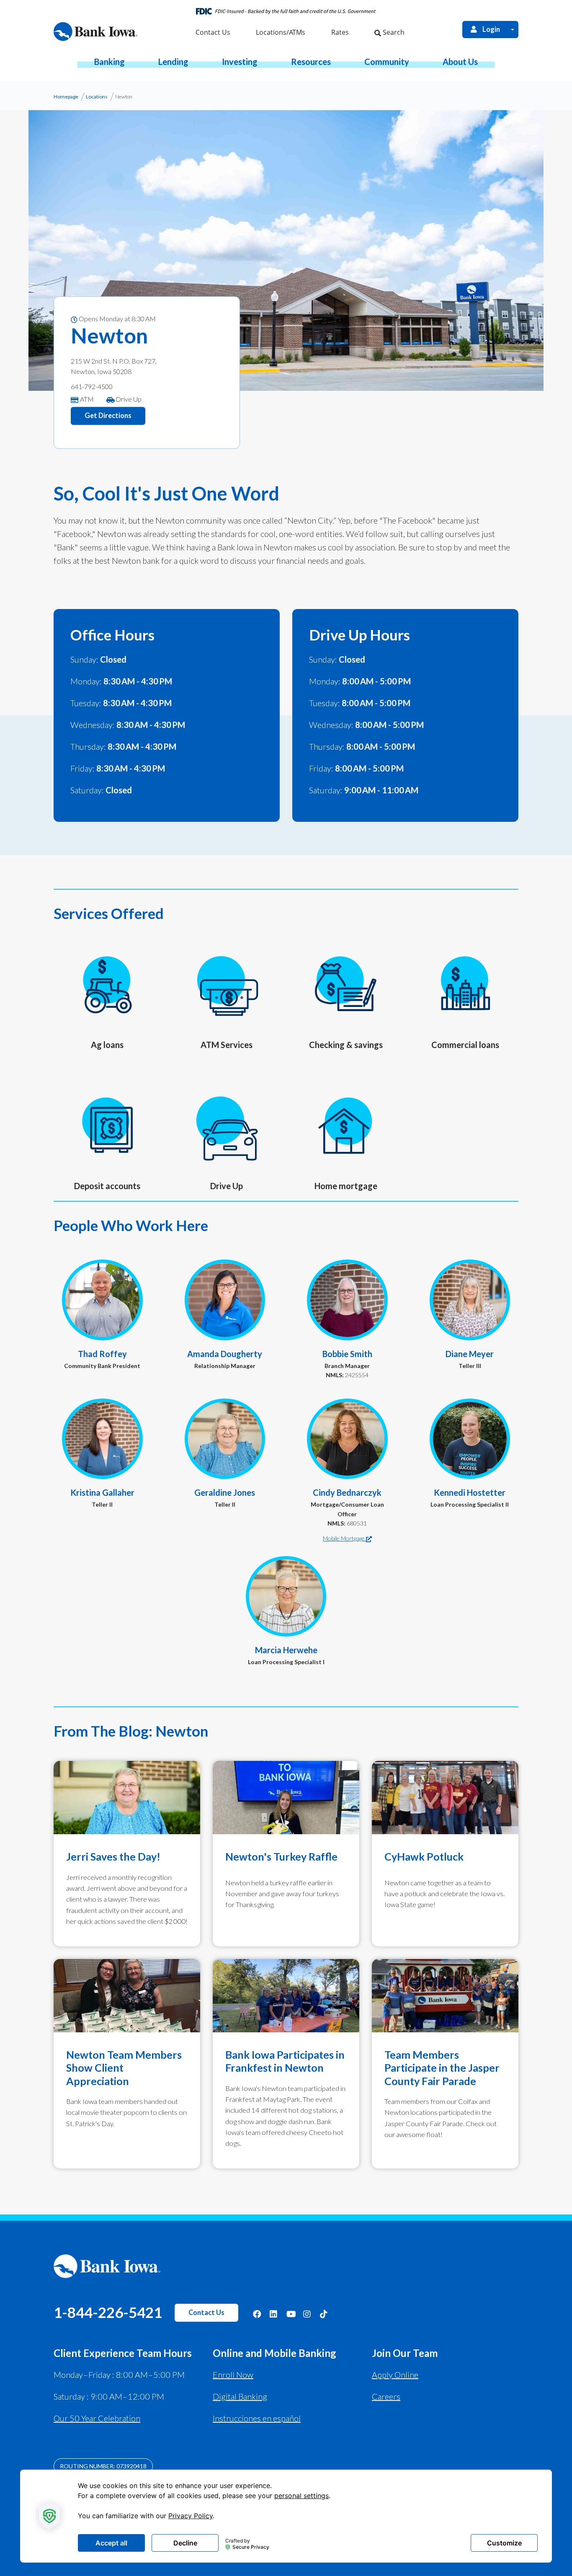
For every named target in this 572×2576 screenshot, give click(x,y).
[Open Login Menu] (513, 30)
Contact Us (206, 2313)
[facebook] (257, 2313)
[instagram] (307, 2313)
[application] (286, 2516)
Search (393, 32)
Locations (97, 97)
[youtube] (291, 2313)
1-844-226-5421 (108, 2312)
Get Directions (108, 416)
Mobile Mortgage (344, 1538)
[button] (110, 62)
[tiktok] (324, 2313)
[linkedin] (274, 2313)
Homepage (66, 97)
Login (491, 29)
